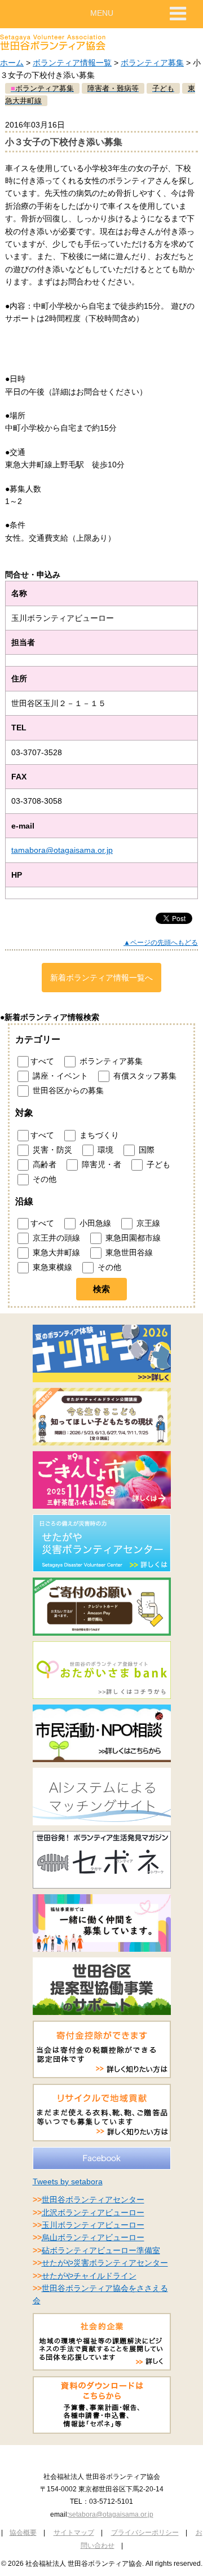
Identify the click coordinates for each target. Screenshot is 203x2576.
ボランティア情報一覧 (72, 63)
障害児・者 (100, 1164)
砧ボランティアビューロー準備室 (101, 2250)
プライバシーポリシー (145, 2533)
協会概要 (23, 2533)
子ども (157, 1164)
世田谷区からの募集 (67, 1090)
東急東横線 (51, 1267)
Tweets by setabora (68, 2181)
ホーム (12, 63)
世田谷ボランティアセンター (93, 2200)
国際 (145, 1150)
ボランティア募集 (152, 63)
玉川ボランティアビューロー (93, 2225)
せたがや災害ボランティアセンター (105, 2263)
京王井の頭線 (55, 1238)
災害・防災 (51, 1150)
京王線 (147, 1223)
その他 (43, 1179)
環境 (104, 1150)
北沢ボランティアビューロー (93, 2213)
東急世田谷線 (128, 1252)
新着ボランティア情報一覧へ (101, 978)
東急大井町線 (55, 1252)
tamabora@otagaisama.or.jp (62, 850)
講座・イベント (59, 1076)
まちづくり (98, 1135)
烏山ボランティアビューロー (93, 2237)
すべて (42, 1061)
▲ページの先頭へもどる (161, 943)
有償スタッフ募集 (144, 1076)
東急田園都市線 (132, 1238)
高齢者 (43, 1164)
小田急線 (94, 1223)
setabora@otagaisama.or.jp (111, 2514)
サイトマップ (74, 2533)
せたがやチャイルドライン (89, 2276)
